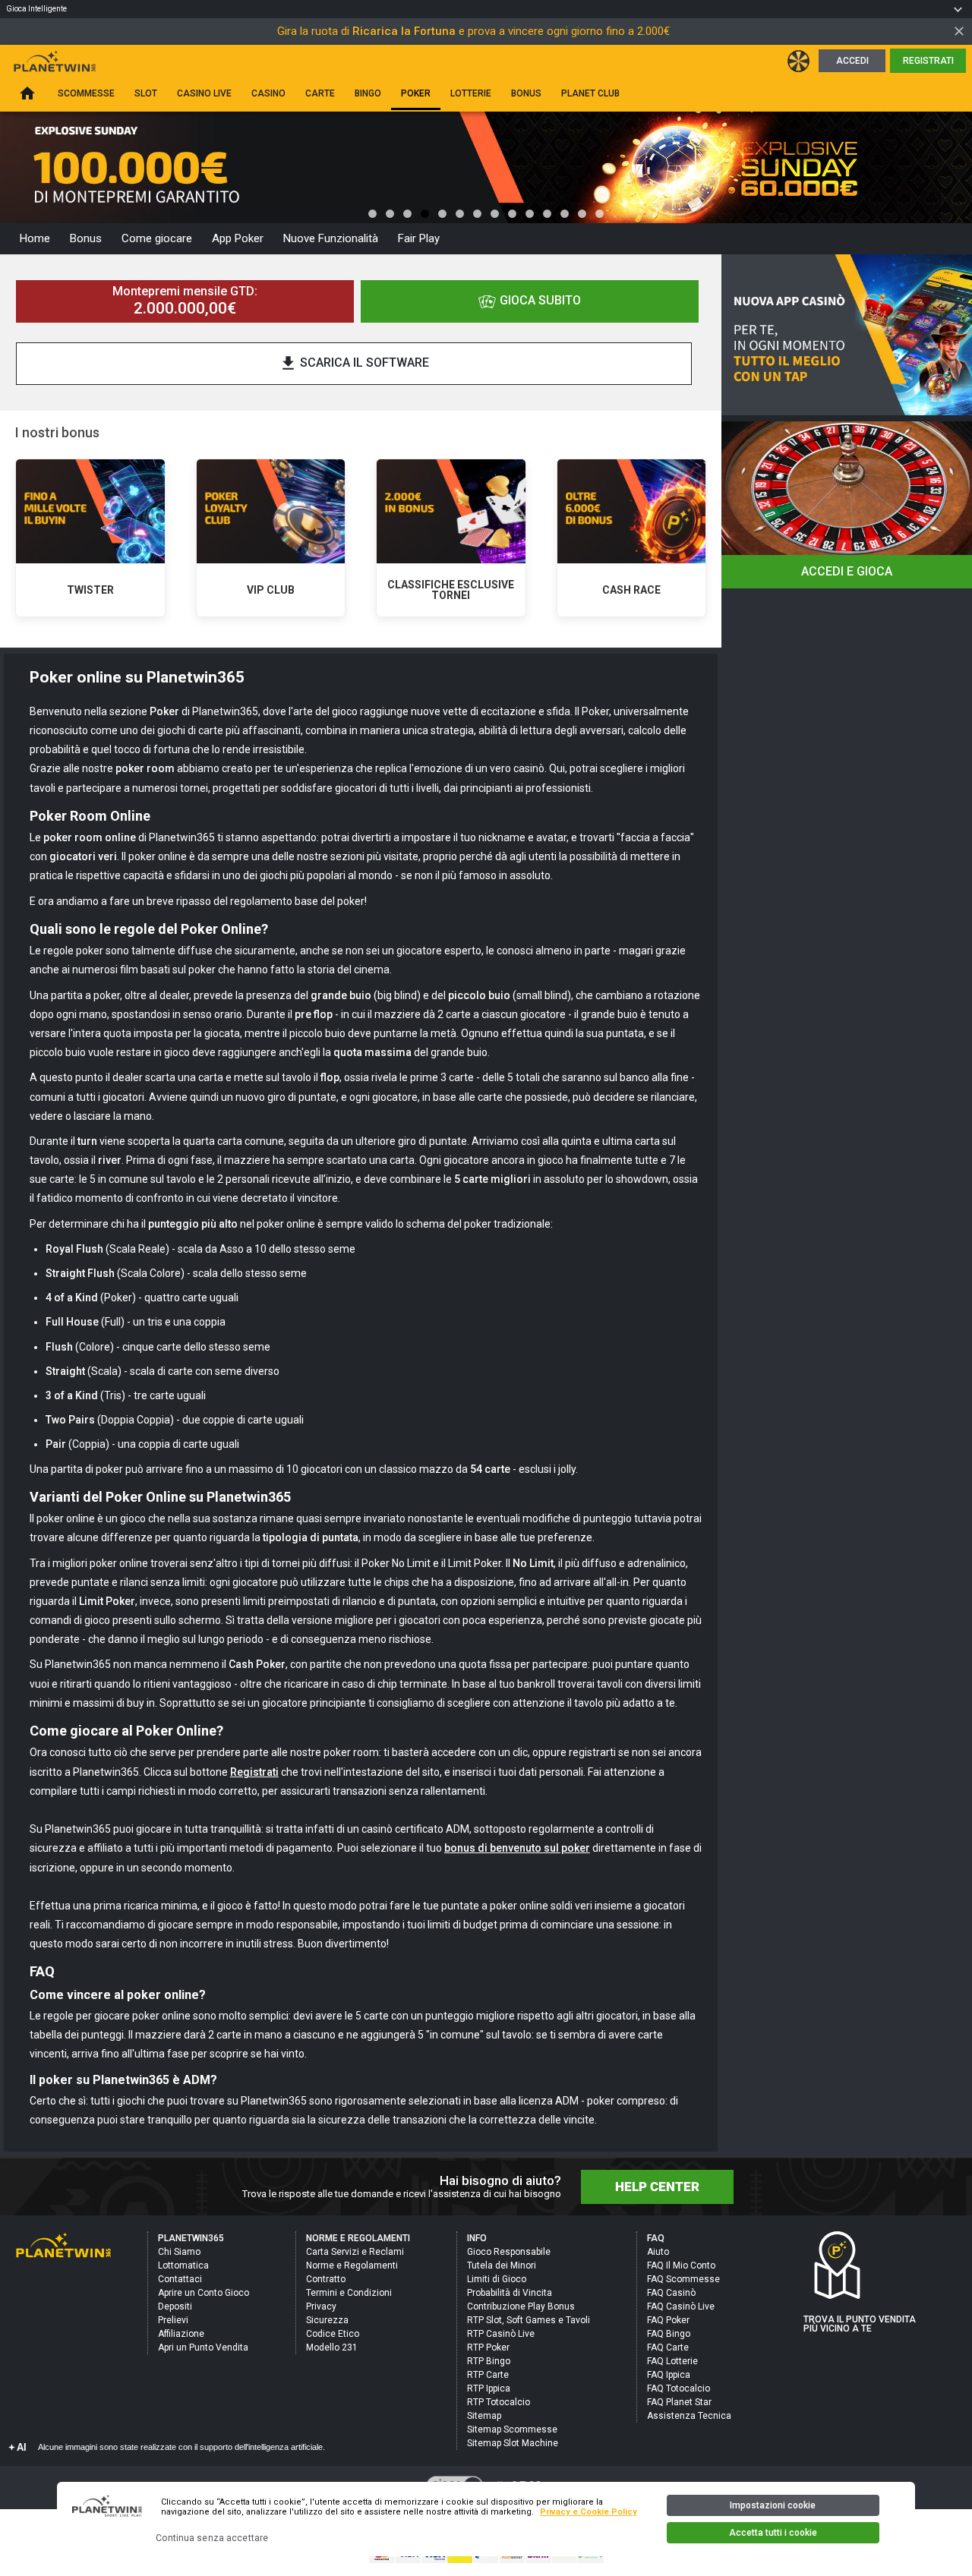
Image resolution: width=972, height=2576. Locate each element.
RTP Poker (488, 2347)
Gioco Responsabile (509, 2252)
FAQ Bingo (669, 2334)
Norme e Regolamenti (352, 2265)
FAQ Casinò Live (681, 2306)
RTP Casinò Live (501, 2334)
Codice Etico (333, 2334)
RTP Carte (488, 2375)
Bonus (86, 238)
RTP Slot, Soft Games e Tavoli (529, 2320)
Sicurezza (327, 2320)
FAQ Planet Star (679, 2402)
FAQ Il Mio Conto (681, 2265)
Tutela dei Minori (502, 2265)
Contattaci (180, 2279)
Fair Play (419, 238)
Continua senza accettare (212, 2538)
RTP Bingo (489, 2361)
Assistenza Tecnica (689, 2416)
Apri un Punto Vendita (203, 2347)
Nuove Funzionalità (331, 238)
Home (35, 238)
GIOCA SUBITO (540, 300)
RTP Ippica (489, 2388)
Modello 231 (332, 2347)
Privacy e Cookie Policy (589, 2512)
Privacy (321, 2306)
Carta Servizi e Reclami (355, 2252)
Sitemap (484, 2416)
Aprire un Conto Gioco (204, 2293)
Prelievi (173, 2320)
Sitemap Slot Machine (513, 2443)
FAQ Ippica (669, 2375)
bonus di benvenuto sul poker (517, 1848)
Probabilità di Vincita (510, 2293)
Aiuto (658, 2252)
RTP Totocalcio (499, 2402)
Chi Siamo (179, 2252)
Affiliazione (181, 2334)
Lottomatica (183, 2265)
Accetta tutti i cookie (773, 2533)
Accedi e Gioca (847, 571)
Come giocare (157, 238)
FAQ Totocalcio (679, 2388)
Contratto (326, 2279)
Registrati (928, 61)
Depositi (175, 2306)
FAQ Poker (668, 2320)
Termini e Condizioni (349, 2293)
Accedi (852, 61)
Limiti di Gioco (497, 2279)
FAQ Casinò (671, 2293)
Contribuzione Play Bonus (521, 2306)
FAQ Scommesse (683, 2279)
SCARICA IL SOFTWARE (354, 363)
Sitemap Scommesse (512, 2429)
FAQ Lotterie (672, 2361)
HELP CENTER (657, 2187)
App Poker (238, 238)
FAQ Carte (668, 2347)
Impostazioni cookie (773, 2505)
